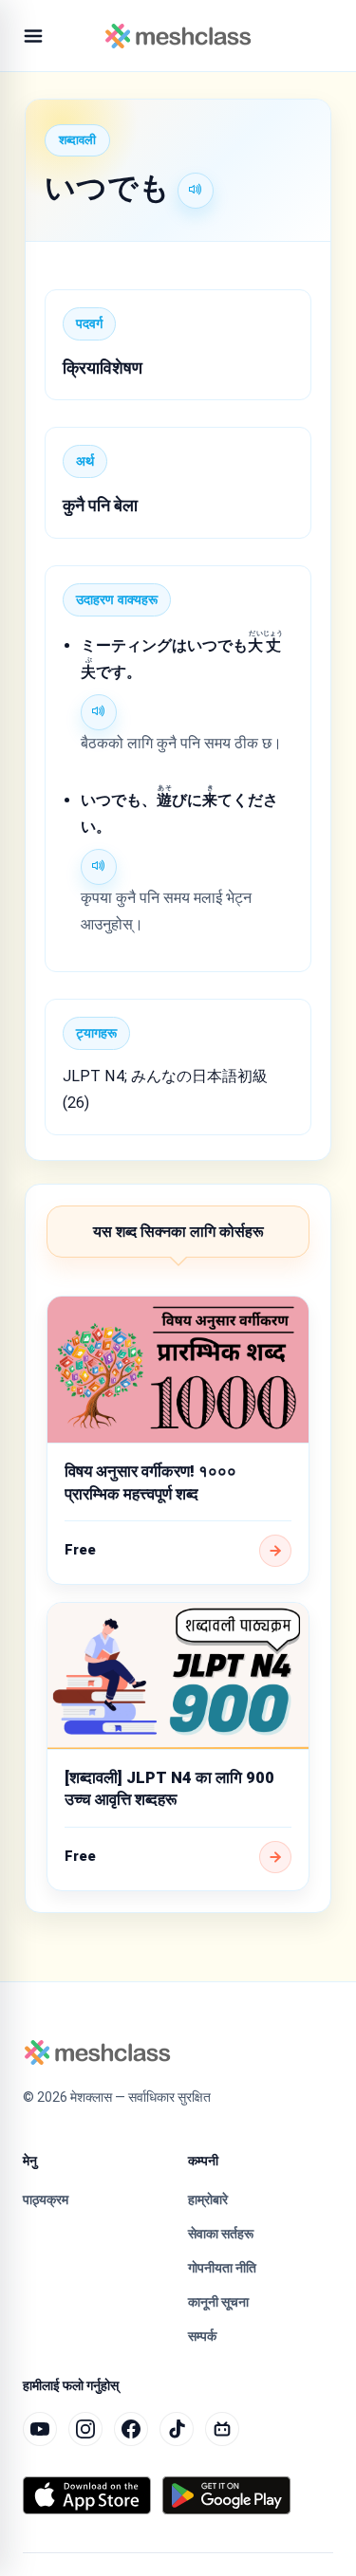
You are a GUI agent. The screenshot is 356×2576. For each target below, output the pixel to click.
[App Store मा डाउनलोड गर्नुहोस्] (87, 2495)
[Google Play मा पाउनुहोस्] (226, 2495)
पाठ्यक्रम (46, 2199)
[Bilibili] (222, 2429)
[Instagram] (85, 2429)
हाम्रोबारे (208, 2199)
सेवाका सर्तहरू (221, 2234)
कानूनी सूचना (218, 2302)
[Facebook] (131, 2429)
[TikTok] (177, 2429)
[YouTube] (40, 2429)
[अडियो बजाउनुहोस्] (196, 191)
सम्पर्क (202, 2336)
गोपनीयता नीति (222, 2268)
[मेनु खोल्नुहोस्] (33, 36)
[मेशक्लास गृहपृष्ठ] (178, 36)
